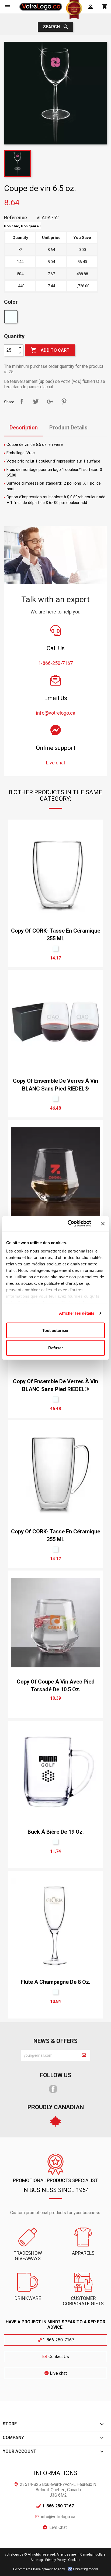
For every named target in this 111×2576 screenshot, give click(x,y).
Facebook (53, 2089)
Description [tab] (24, 428)
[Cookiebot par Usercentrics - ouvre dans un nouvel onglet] (69, 1224)
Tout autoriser (55, 1330)
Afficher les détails (77, 1313)
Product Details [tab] (68, 428)
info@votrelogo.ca (58, 2517)
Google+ (50, 401)
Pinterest (64, 401)
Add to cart (50, 350)
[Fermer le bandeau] (103, 1223)
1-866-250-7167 (58, 2340)
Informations (56, 2473)
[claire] (11, 318)
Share (22, 401)
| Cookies (73, 2560)
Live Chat (58, 2527)
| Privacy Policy (55, 2560)
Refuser (56, 1348)
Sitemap (37, 2560)
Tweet (36, 401)
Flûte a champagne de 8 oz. (55, 1982)
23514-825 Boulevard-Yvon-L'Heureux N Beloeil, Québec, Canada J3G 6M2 (58, 2490)
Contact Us (58, 2357)
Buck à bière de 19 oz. (56, 1832)
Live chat (58, 2373)
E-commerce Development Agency (39, 2569)
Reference (15, 218)
